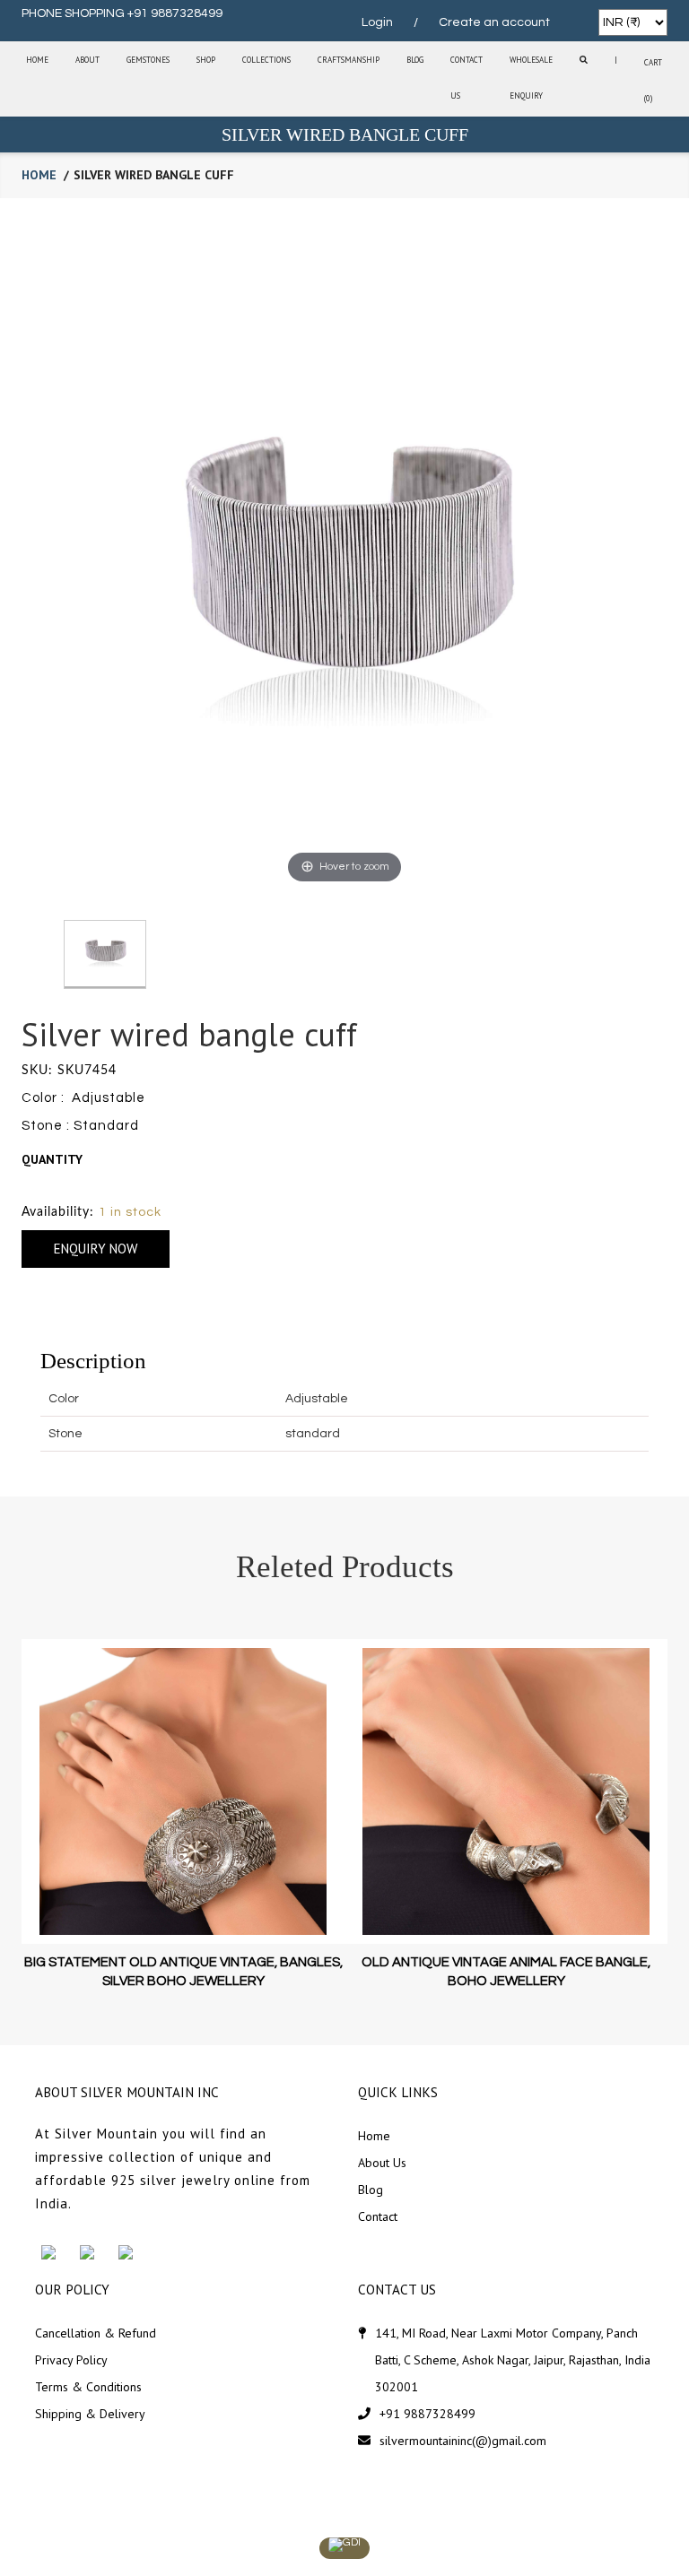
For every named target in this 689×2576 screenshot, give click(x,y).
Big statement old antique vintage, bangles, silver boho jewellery (183, 1972)
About (87, 60)
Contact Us (467, 78)
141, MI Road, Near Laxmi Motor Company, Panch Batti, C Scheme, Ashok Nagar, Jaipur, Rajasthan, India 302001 (513, 2360)
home (39, 175)
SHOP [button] (206, 60)
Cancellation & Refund (96, 2333)
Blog (415, 60)
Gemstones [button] (148, 60)
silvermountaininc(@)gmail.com (463, 2441)
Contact (378, 2216)
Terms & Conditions (88, 2387)
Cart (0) (653, 80)
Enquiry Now (96, 1249)
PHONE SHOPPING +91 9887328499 (122, 13)
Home (37, 60)
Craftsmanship (349, 60)
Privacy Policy (71, 2360)
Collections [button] (266, 60)
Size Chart (56, 1185)
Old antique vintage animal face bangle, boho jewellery (506, 1972)
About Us (382, 2163)
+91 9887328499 (427, 2414)
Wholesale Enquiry (531, 78)
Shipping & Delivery (90, 2414)
